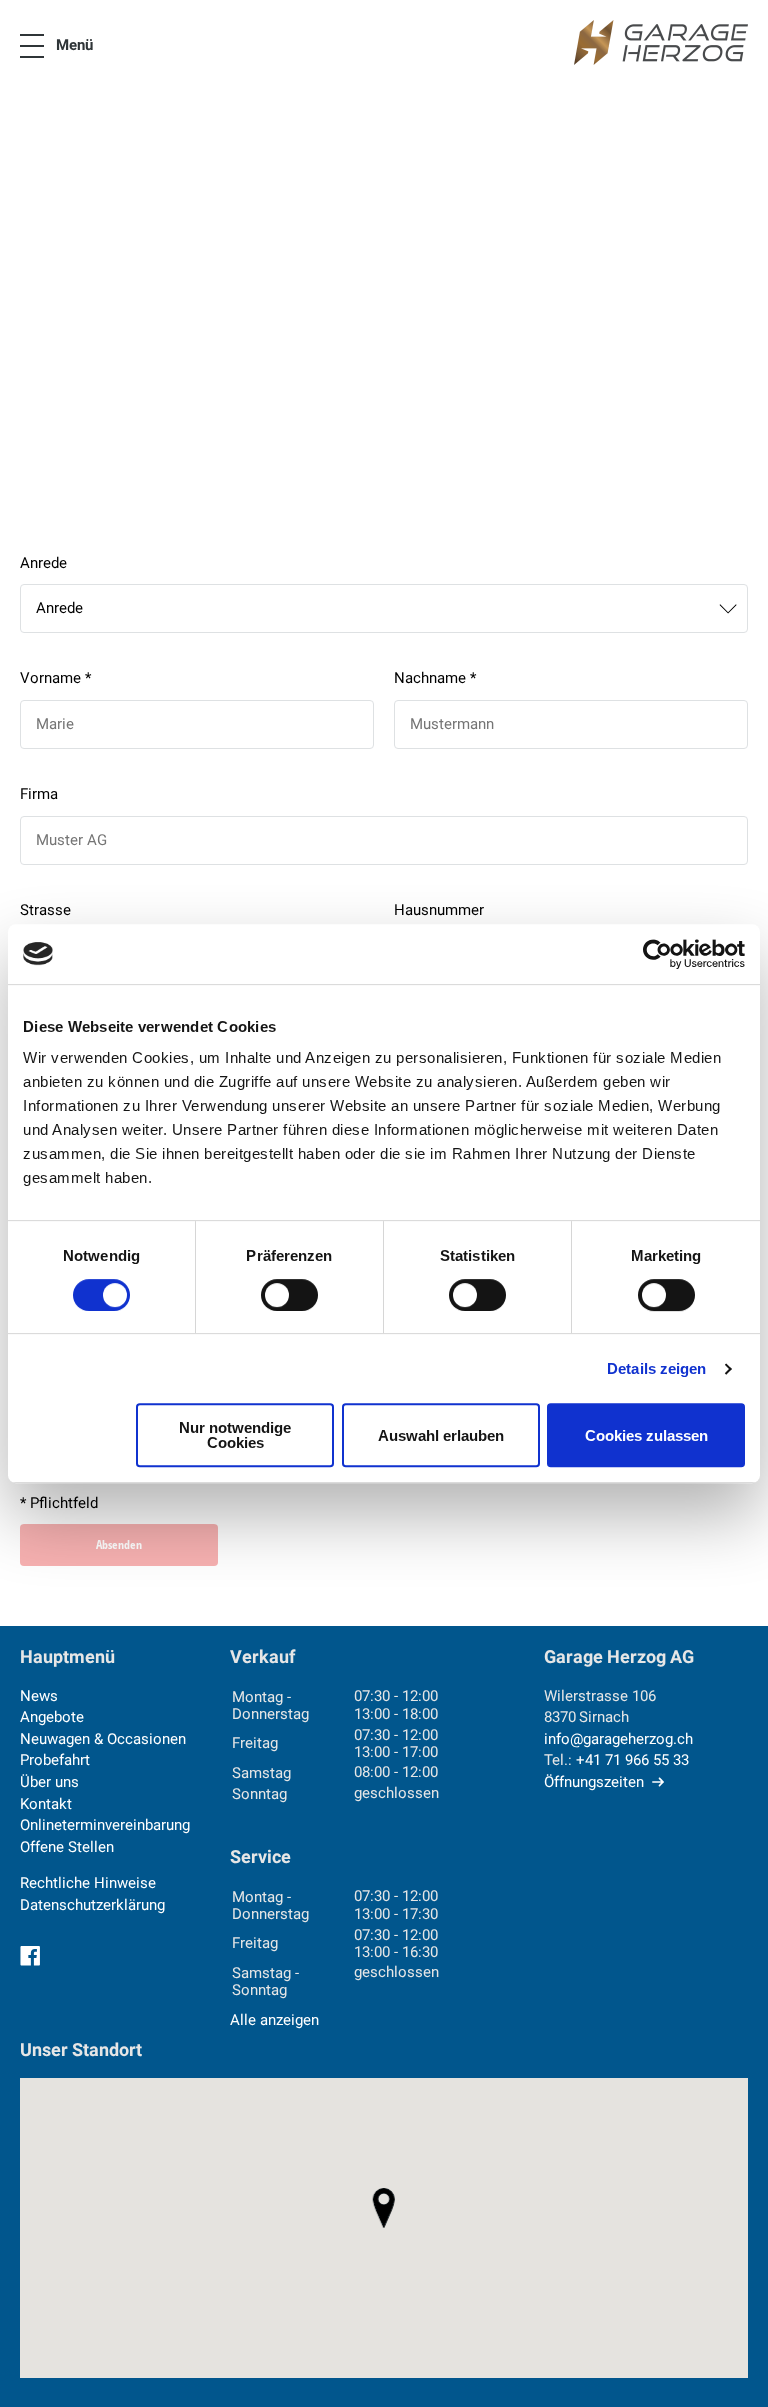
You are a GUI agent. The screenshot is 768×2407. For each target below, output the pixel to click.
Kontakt (46, 1804)
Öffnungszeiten (594, 1782)
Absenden (119, 1544)
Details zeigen (656, 1368)
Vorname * (55, 678)
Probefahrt (55, 1760)
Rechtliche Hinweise (88, 1883)
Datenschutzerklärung (92, 1905)
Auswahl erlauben (441, 1435)
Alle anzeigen (274, 2020)
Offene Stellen (67, 1847)
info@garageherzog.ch (618, 1739)
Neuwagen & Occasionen (103, 1739)
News (39, 1696)
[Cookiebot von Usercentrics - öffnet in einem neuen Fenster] (657, 954)
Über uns (49, 1782)
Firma (39, 794)
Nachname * (435, 678)
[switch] (289, 1295)
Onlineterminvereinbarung (105, 1825)
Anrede (43, 563)
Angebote (52, 1717)
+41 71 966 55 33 (632, 1760)
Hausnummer (439, 910)
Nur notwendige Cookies (235, 1435)
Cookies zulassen (646, 1435)
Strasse (45, 910)
